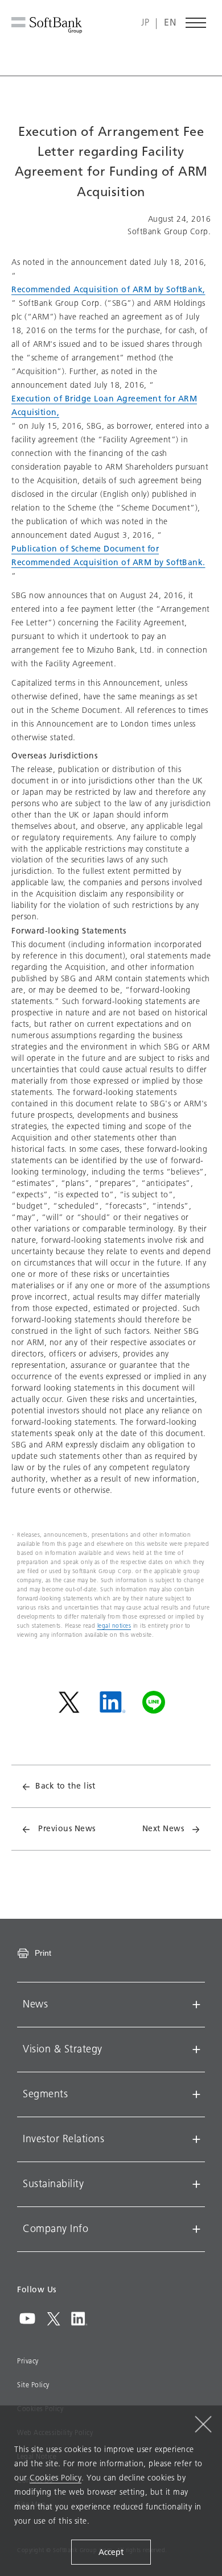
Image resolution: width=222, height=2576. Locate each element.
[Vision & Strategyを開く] (196, 2050)
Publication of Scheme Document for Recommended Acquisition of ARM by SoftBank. (108, 556)
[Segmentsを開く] (196, 2094)
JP (145, 23)
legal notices (114, 1626)
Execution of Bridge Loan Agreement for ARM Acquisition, (104, 406)
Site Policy (33, 2385)
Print (43, 1953)
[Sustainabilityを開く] (196, 2184)
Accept (111, 2552)
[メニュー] (196, 23)
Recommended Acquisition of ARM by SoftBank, (108, 290)
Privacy (28, 2361)
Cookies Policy (55, 2478)
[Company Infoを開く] (196, 2229)
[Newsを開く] (196, 2005)
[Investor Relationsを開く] (196, 2139)
